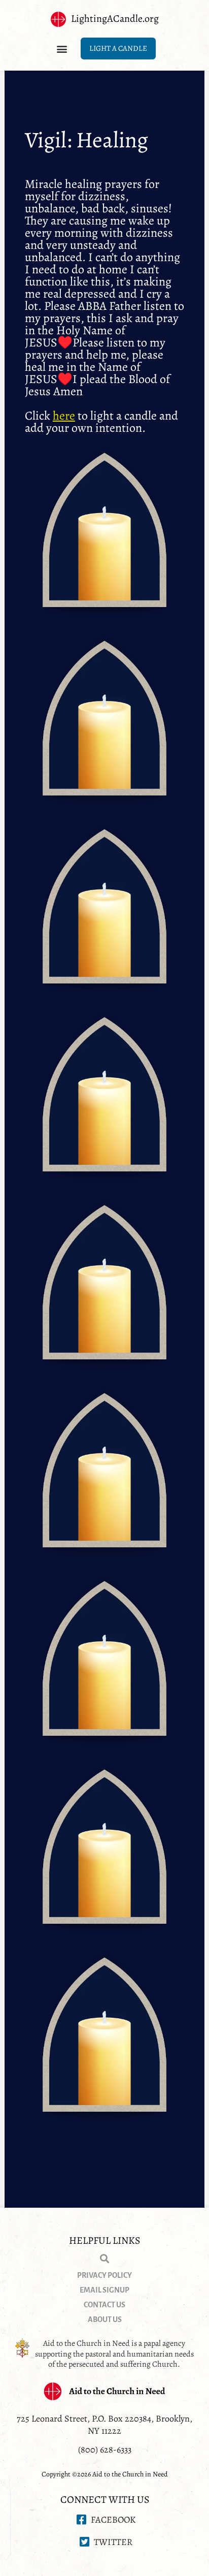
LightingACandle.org (115, 19)
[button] (62, 49)
